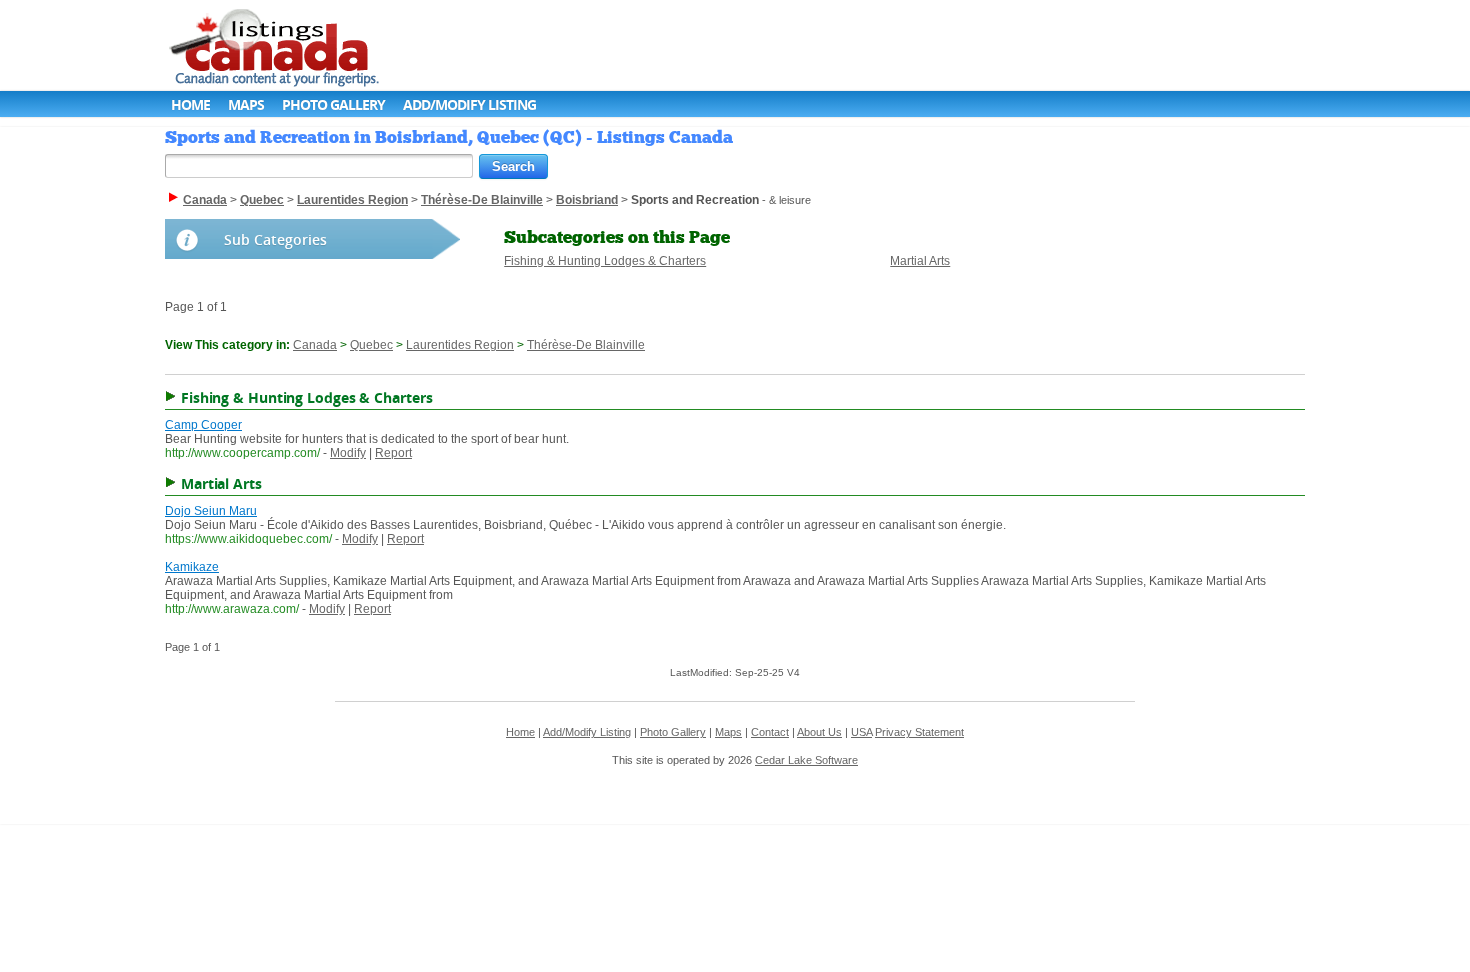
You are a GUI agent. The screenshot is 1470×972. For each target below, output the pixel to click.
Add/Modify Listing (469, 104)
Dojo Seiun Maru (211, 511)
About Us (819, 732)
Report (393, 453)
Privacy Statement (919, 732)
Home (190, 104)
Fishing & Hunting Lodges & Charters (605, 261)
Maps (246, 104)
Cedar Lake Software (806, 760)
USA (861, 732)
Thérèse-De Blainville (586, 345)
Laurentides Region (460, 345)
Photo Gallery (333, 104)
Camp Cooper (203, 425)
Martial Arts (920, 261)
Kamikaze (192, 567)
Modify (348, 453)
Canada (315, 345)
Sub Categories (275, 239)
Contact (770, 732)
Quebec (371, 345)
